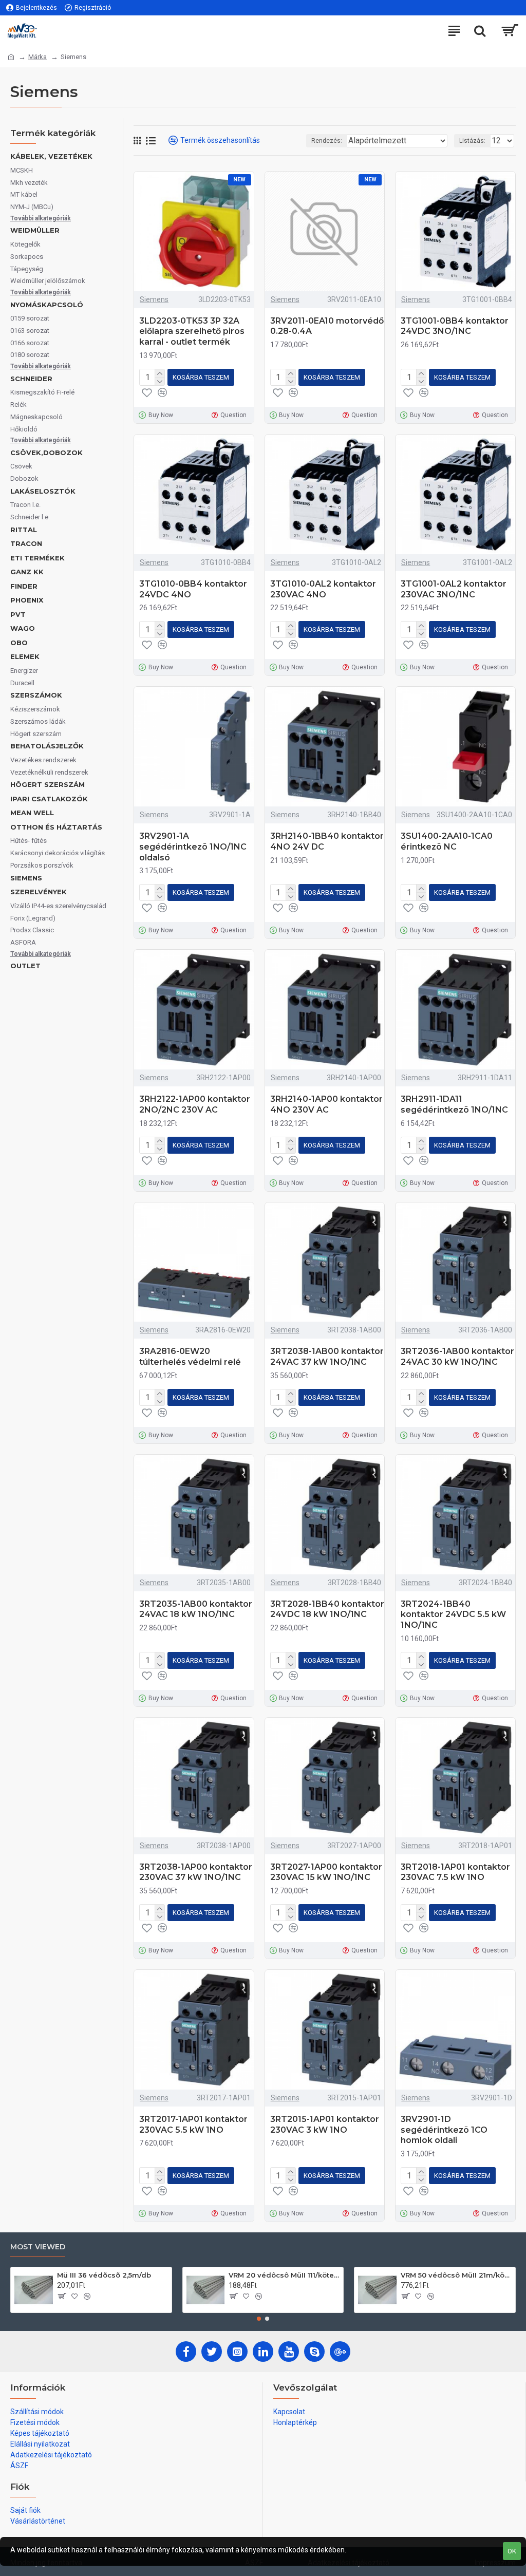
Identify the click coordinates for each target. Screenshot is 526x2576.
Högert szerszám (48, 784)
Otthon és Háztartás (56, 827)
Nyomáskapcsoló (47, 305)
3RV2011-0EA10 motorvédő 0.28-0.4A (327, 326)
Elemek (25, 656)
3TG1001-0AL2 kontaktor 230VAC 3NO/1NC (454, 589)
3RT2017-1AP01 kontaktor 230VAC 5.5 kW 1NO (193, 2124)
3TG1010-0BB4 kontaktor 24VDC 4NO (193, 589)
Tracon (26, 543)
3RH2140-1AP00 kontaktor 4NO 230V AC (326, 1104)
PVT (18, 614)
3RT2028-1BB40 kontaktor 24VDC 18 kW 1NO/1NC (327, 1609)
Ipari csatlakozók (49, 799)
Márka (37, 57)
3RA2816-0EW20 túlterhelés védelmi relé (190, 1357)
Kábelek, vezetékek (51, 156)
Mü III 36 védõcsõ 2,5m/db (104, 2275)
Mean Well (32, 813)
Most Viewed (38, 2247)
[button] (259, 2319)
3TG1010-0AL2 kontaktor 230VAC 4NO (323, 589)
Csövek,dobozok (46, 453)
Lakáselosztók (43, 491)
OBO (19, 643)
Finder (24, 586)
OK (512, 2551)
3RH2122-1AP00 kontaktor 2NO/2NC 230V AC (195, 1104)
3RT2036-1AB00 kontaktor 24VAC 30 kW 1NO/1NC (457, 1357)
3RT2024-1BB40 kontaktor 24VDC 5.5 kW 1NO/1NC (453, 1615)
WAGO (23, 628)
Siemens (26, 878)
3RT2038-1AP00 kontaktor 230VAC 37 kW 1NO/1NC (196, 1872)
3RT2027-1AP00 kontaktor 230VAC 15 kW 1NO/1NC (326, 1872)
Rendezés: (327, 141)
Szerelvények (39, 892)
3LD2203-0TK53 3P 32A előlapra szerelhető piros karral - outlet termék (192, 332)
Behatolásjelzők (47, 746)
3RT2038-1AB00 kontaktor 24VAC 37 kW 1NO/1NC (327, 1357)
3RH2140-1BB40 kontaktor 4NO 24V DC (327, 841)
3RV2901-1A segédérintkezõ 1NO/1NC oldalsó (193, 847)
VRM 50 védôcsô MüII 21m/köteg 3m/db (456, 2275)
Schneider (31, 379)
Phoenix (27, 600)
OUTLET (25, 966)
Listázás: (472, 141)
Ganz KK (27, 572)
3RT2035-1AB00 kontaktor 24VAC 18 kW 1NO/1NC (196, 1609)
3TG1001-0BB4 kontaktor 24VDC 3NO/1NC (455, 326)
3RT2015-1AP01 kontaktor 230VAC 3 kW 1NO (325, 2124)
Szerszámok (36, 695)
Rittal (24, 530)
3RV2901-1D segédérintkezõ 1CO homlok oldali (444, 2130)
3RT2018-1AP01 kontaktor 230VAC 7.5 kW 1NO (455, 1872)
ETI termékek (37, 558)
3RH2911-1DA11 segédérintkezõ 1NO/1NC (454, 1104)
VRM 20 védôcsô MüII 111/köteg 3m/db (284, 2275)
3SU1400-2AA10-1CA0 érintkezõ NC (447, 841)
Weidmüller (35, 230)
